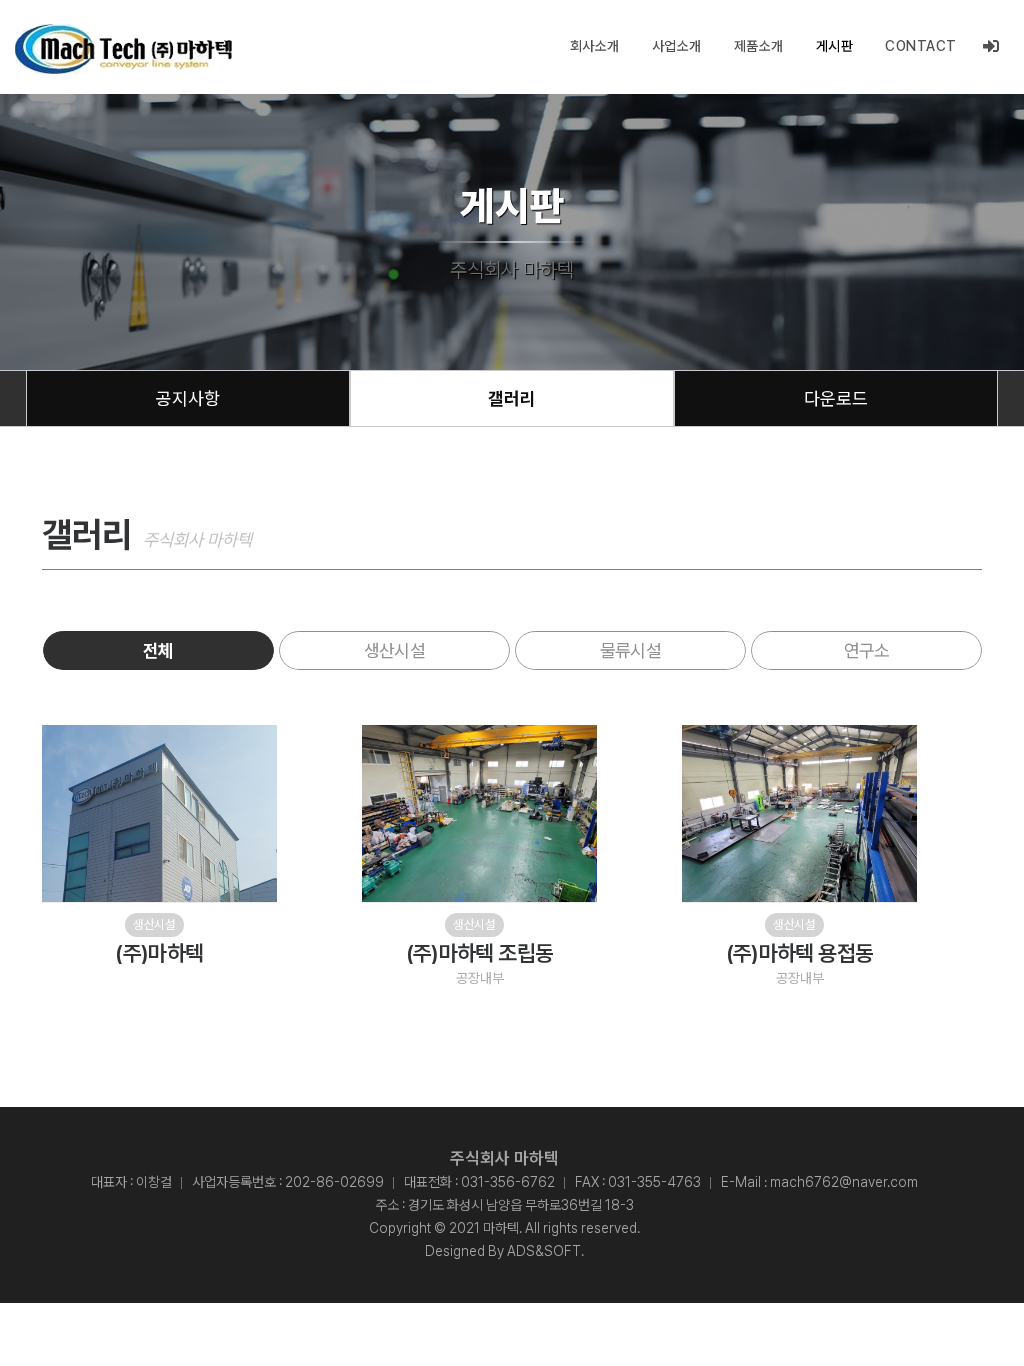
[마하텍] (123, 49)
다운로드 (836, 398)
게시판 (835, 46)
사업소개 (677, 46)
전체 (158, 650)
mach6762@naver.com (844, 1182)
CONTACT (921, 46)
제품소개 (759, 46)
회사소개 (595, 46)
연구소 (866, 650)
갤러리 (512, 398)
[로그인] (991, 46)
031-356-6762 (508, 1182)
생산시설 (394, 650)
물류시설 (630, 650)
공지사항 (188, 398)
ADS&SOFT (544, 1251)
